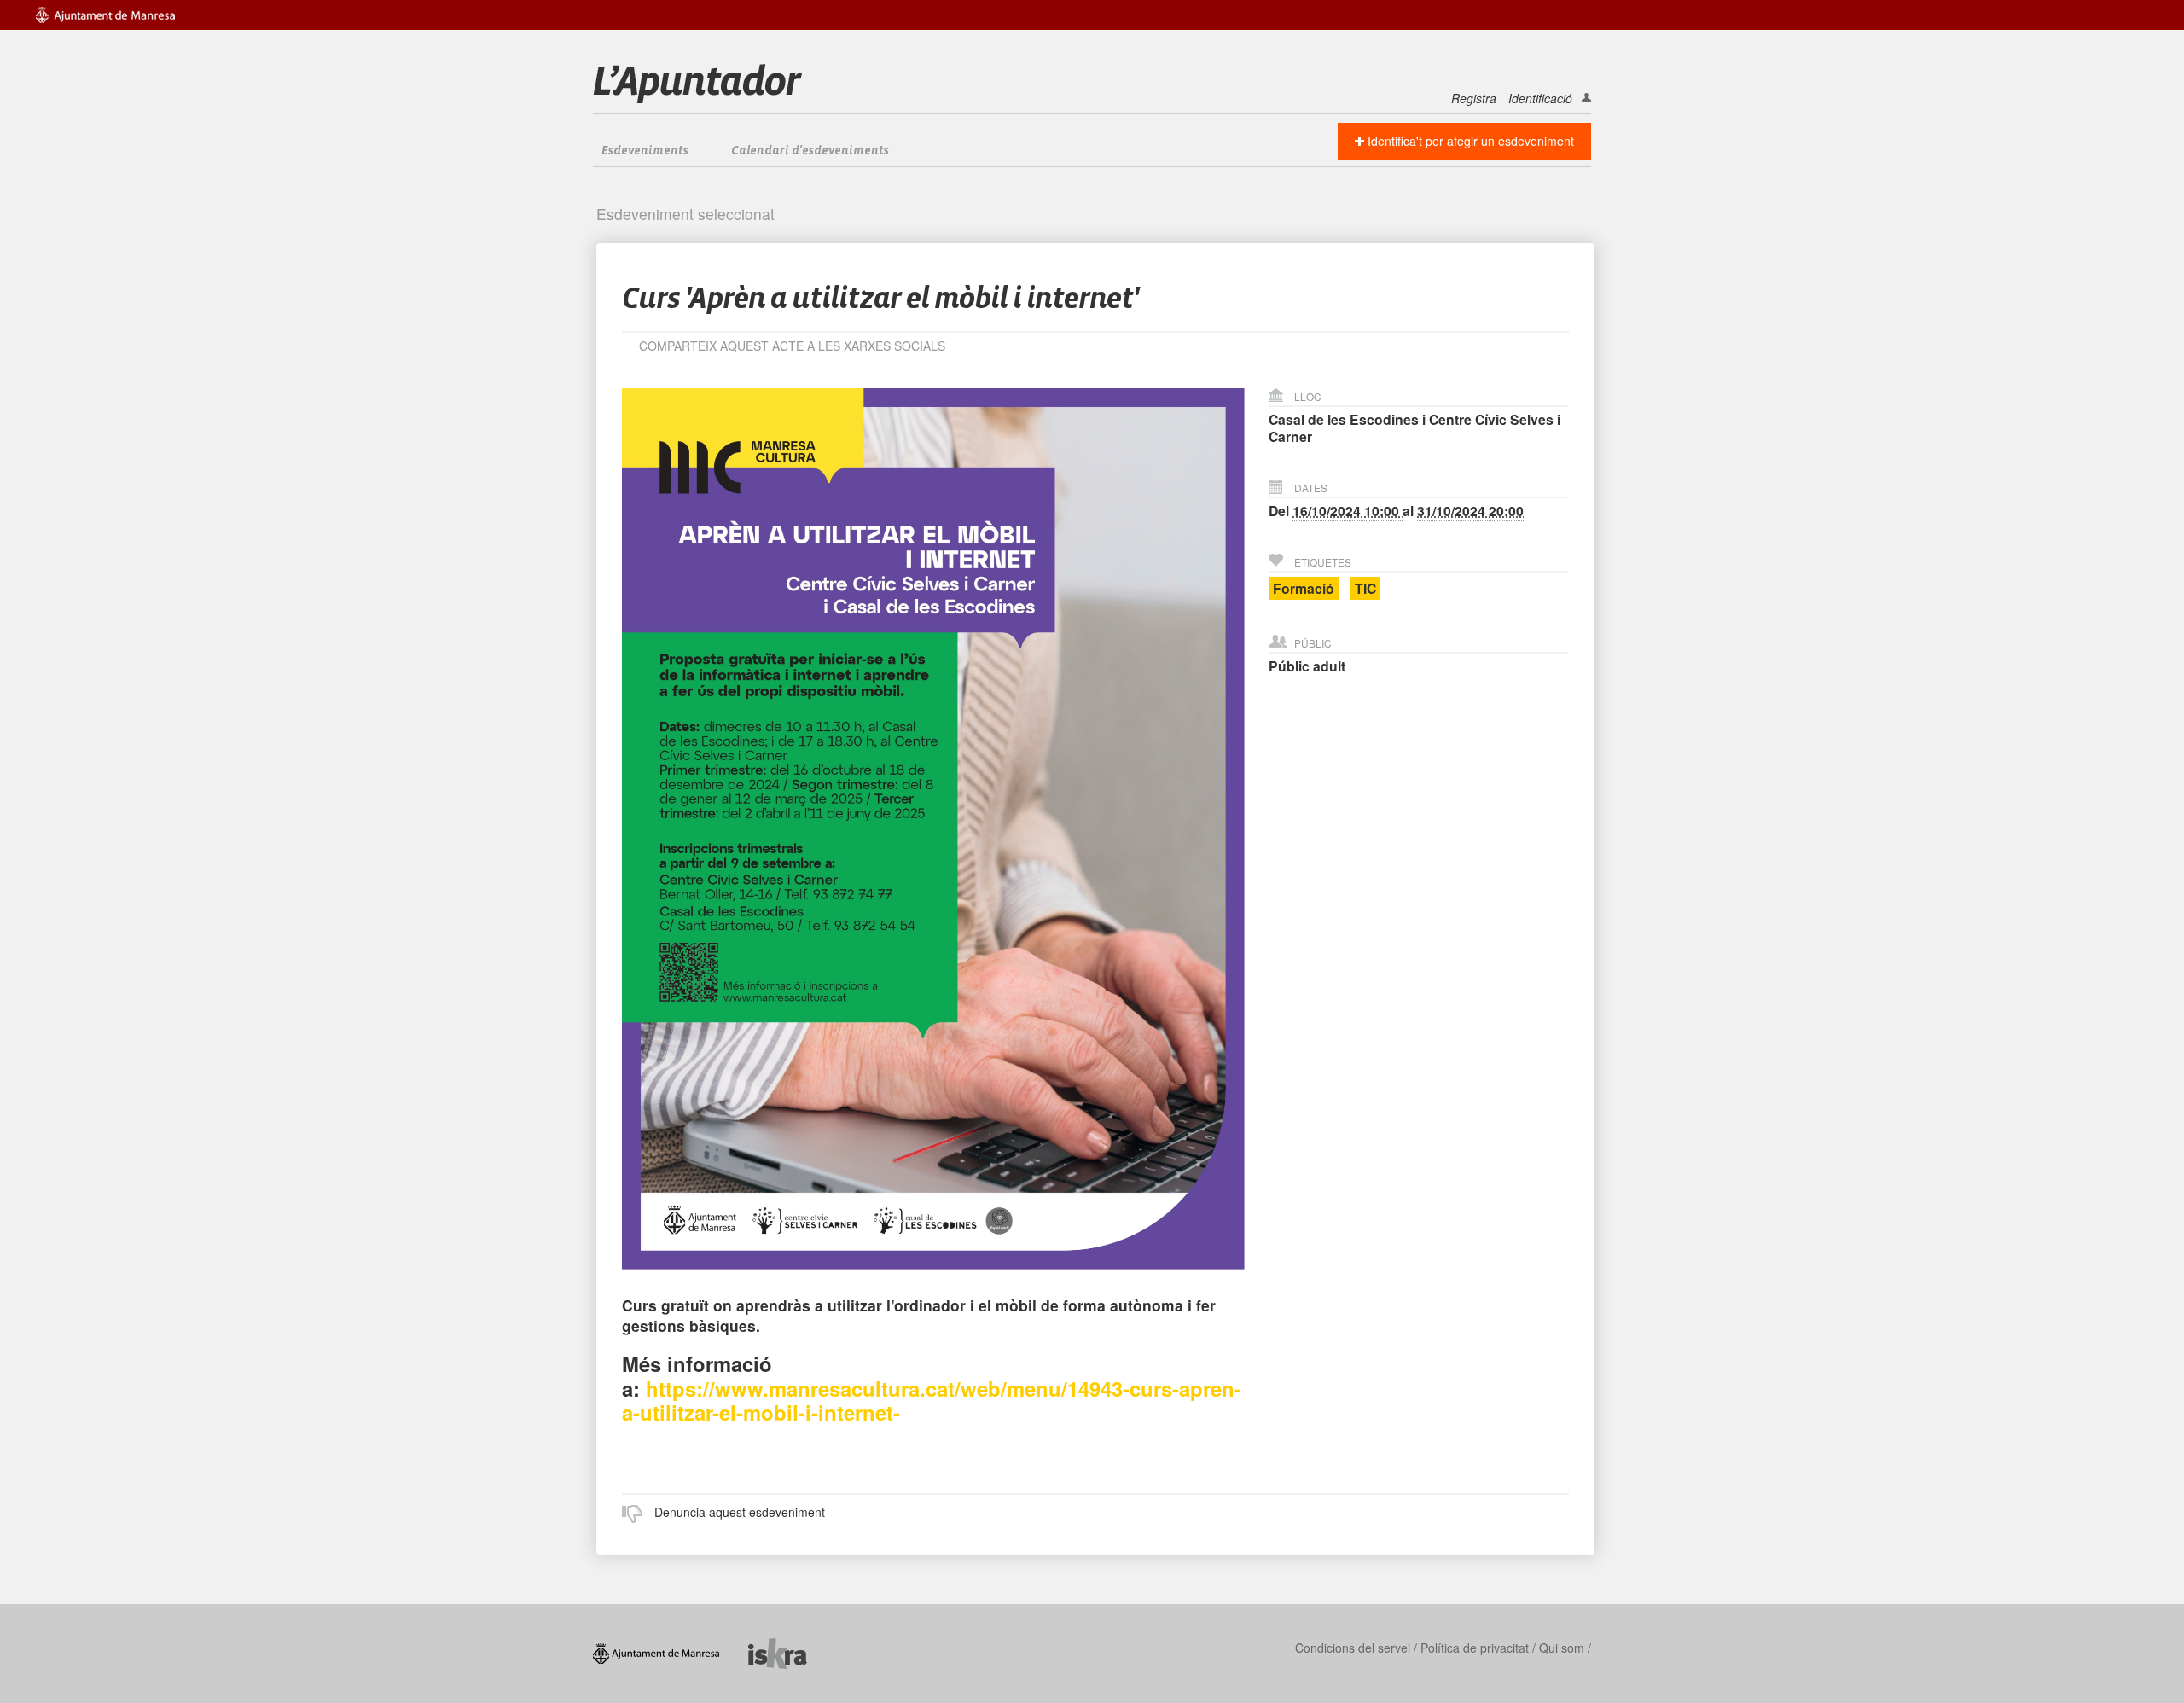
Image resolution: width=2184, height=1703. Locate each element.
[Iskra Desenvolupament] (790, 1652)
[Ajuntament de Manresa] (671, 1652)
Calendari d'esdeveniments (810, 151)
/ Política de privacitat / (1475, 1648)
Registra (1474, 98)
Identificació (1540, 98)
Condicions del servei (1353, 1648)
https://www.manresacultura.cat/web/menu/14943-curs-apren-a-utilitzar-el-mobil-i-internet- (932, 1401)
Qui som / (1565, 1648)
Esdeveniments (645, 151)
